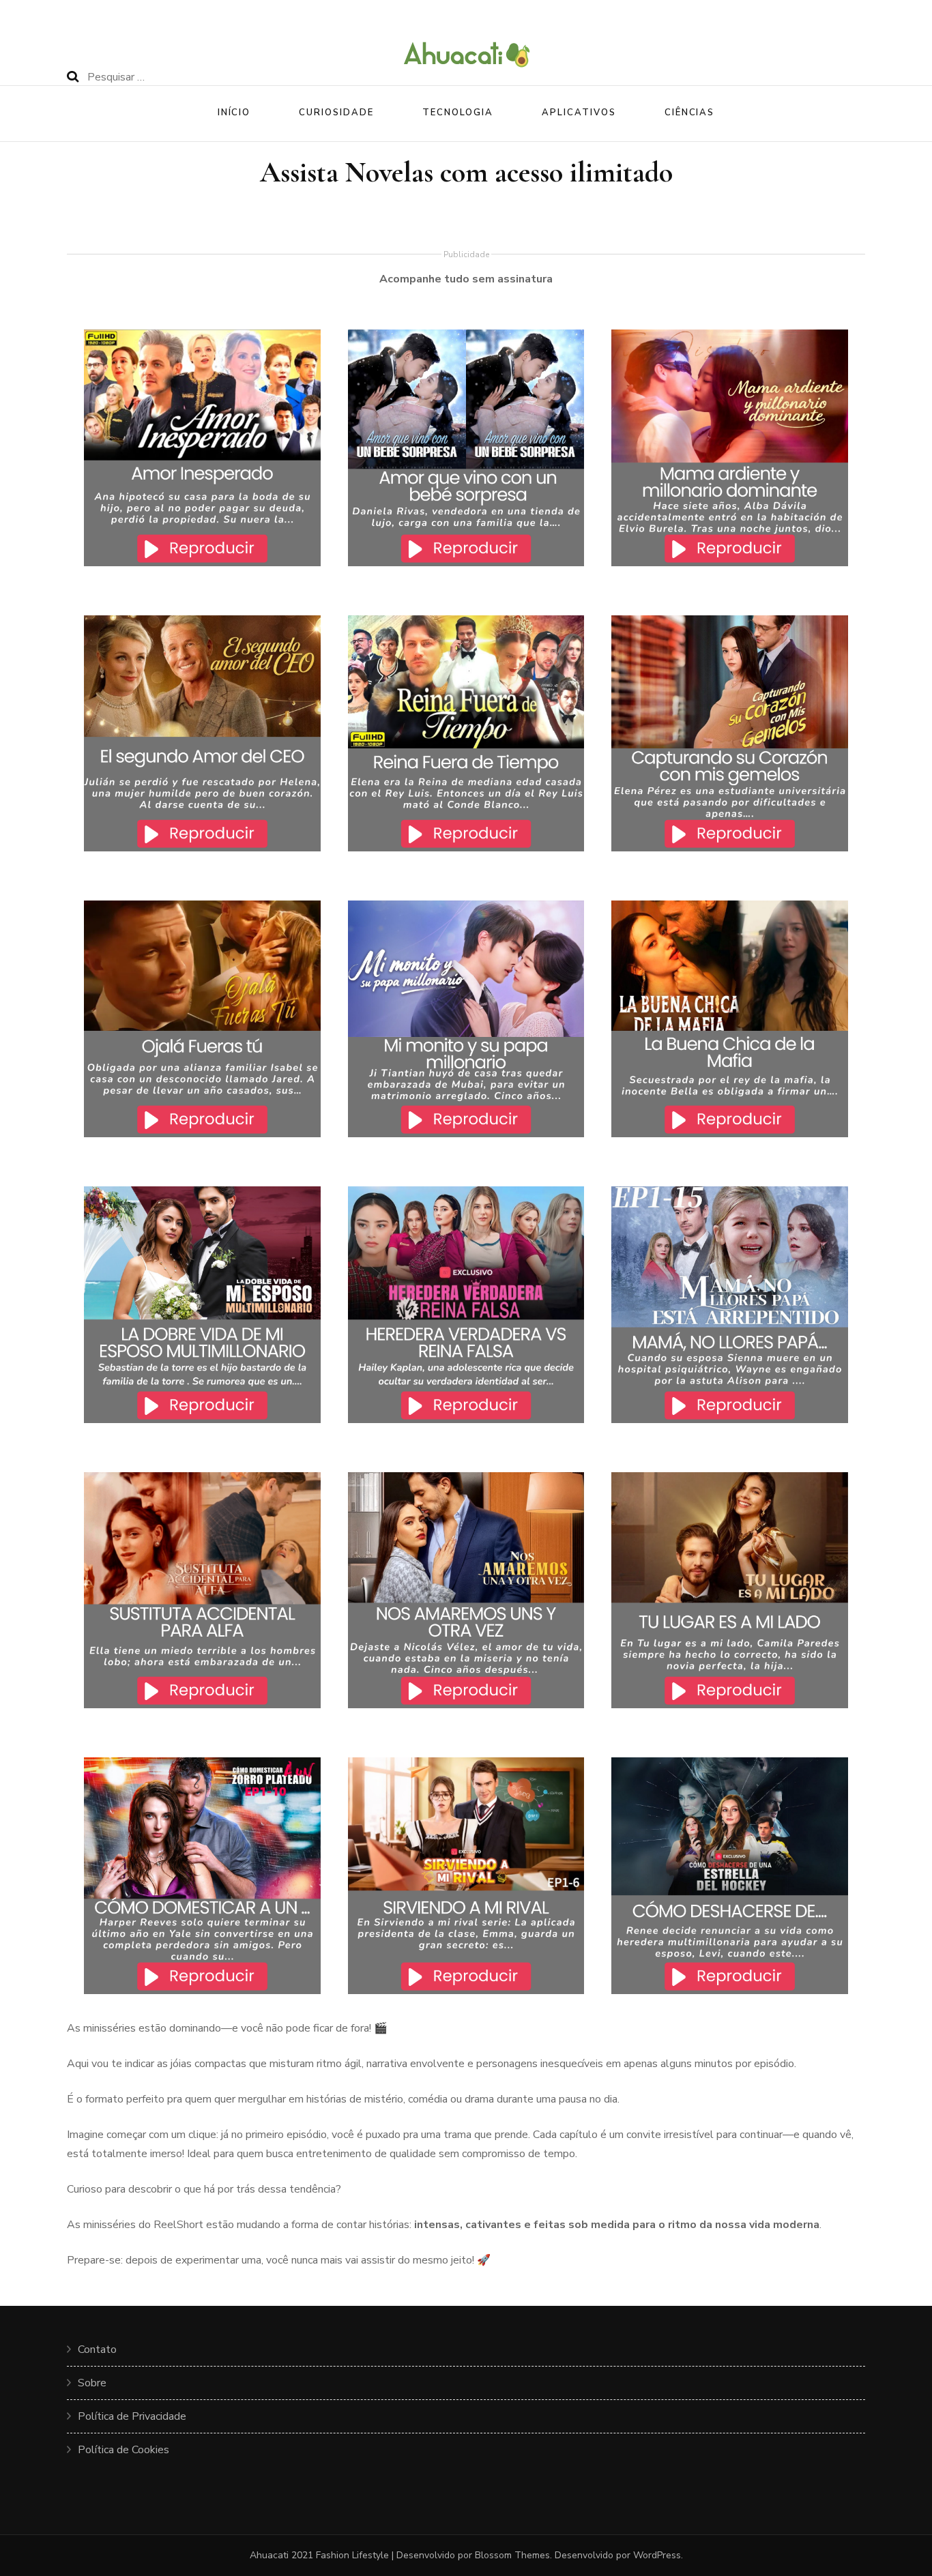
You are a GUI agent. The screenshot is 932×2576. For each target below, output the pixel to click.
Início (234, 113)
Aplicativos (579, 113)
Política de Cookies (123, 2450)
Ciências (690, 113)
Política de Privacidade (132, 2416)
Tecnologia (458, 113)
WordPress (657, 2555)
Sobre (92, 2383)
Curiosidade (336, 113)
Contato (97, 2350)
